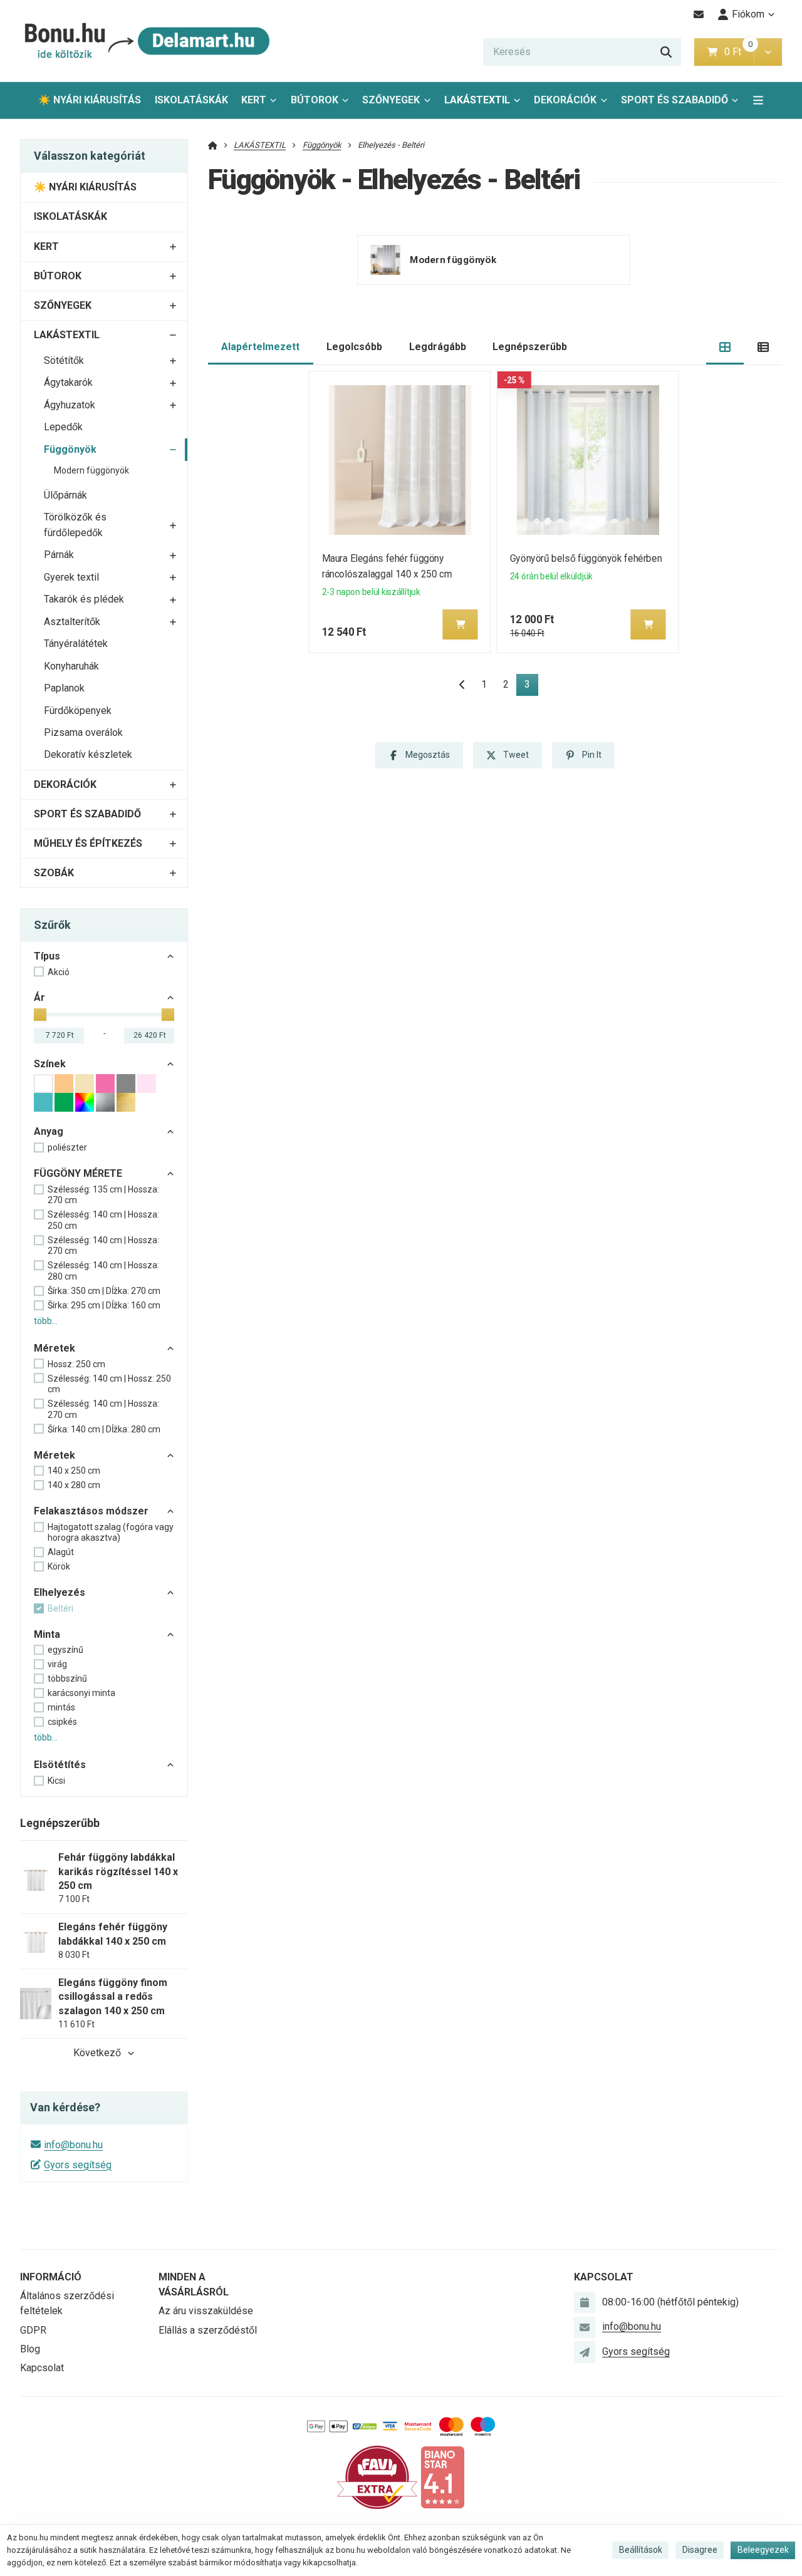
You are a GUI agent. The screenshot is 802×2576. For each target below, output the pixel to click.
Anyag (49, 1131)
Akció (59, 972)
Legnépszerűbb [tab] (530, 347)
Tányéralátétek (76, 644)
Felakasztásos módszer (91, 1511)
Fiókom (748, 14)
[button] (768, 52)
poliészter (67, 1147)
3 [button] (531, 687)
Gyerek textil (71, 577)
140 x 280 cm (74, 1485)
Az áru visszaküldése (206, 2311)
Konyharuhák (71, 666)
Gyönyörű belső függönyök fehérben (586, 558)
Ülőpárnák (65, 495)
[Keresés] (666, 52)
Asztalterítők (72, 622)
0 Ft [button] (739, 52)
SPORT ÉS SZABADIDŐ (674, 100)
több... (46, 1321)
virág (57, 1664)
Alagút (61, 1552)
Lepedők (63, 427)
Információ (51, 2277)
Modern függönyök (91, 470)
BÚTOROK (315, 100)
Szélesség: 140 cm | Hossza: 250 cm (103, 1220)
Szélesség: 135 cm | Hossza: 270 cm (103, 1195)
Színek (50, 1064)
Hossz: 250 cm (76, 1364)
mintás (61, 1707)
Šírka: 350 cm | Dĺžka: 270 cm (104, 1291)
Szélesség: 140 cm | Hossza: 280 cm (103, 1271)
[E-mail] (699, 14)
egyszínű (65, 1650)
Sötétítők (64, 360)
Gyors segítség (78, 2165)
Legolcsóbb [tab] (354, 347)
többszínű (67, 1679)
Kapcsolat (42, 2368)
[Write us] (585, 2352)
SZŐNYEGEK (391, 100)
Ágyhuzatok (70, 405)
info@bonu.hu (73, 2145)
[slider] (40, 1015)
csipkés (62, 1722)
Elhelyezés (60, 1592)
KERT (254, 100)
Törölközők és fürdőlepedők (75, 525)
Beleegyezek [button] (763, 2550)
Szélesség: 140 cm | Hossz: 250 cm (109, 1384)
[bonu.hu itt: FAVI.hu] (377, 2477)
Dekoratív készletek (88, 754)
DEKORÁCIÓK (565, 100)
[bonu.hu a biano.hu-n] (442, 2477)
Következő (97, 2053)
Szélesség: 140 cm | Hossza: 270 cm (103, 1246)
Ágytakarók (68, 382)
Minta (47, 1634)
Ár (39, 997)
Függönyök (70, 449)
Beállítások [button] (641, 2550)
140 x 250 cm (74, 1471)
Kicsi (56, 1781)
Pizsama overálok (83, 732)
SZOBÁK (54, 873)
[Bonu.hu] (145, 41)
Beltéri (60, 1608)
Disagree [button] (700, 2550)
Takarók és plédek (84, 599)
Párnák (59, 555)
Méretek (55, 1348)
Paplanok (64, 688)
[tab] (725, 347)
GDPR (33, 2330)
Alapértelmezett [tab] (260, 347)
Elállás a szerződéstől (208, 2330)
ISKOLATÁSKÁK (191, 100)
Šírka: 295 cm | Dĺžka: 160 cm (104, 1305)
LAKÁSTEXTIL (477, 100)
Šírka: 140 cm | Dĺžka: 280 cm (104, 1429)
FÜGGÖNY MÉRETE (78, 1173)
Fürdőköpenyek (78, 711)
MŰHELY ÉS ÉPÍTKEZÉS (88, 843)
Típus (47, 956)
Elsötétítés (60, 1765)
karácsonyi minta (81, 1693)
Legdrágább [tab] (438, 347)
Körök (59, 1566)
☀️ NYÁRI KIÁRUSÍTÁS (90, 100)
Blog (30, 2349)
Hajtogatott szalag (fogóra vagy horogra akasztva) (111, 1533)
